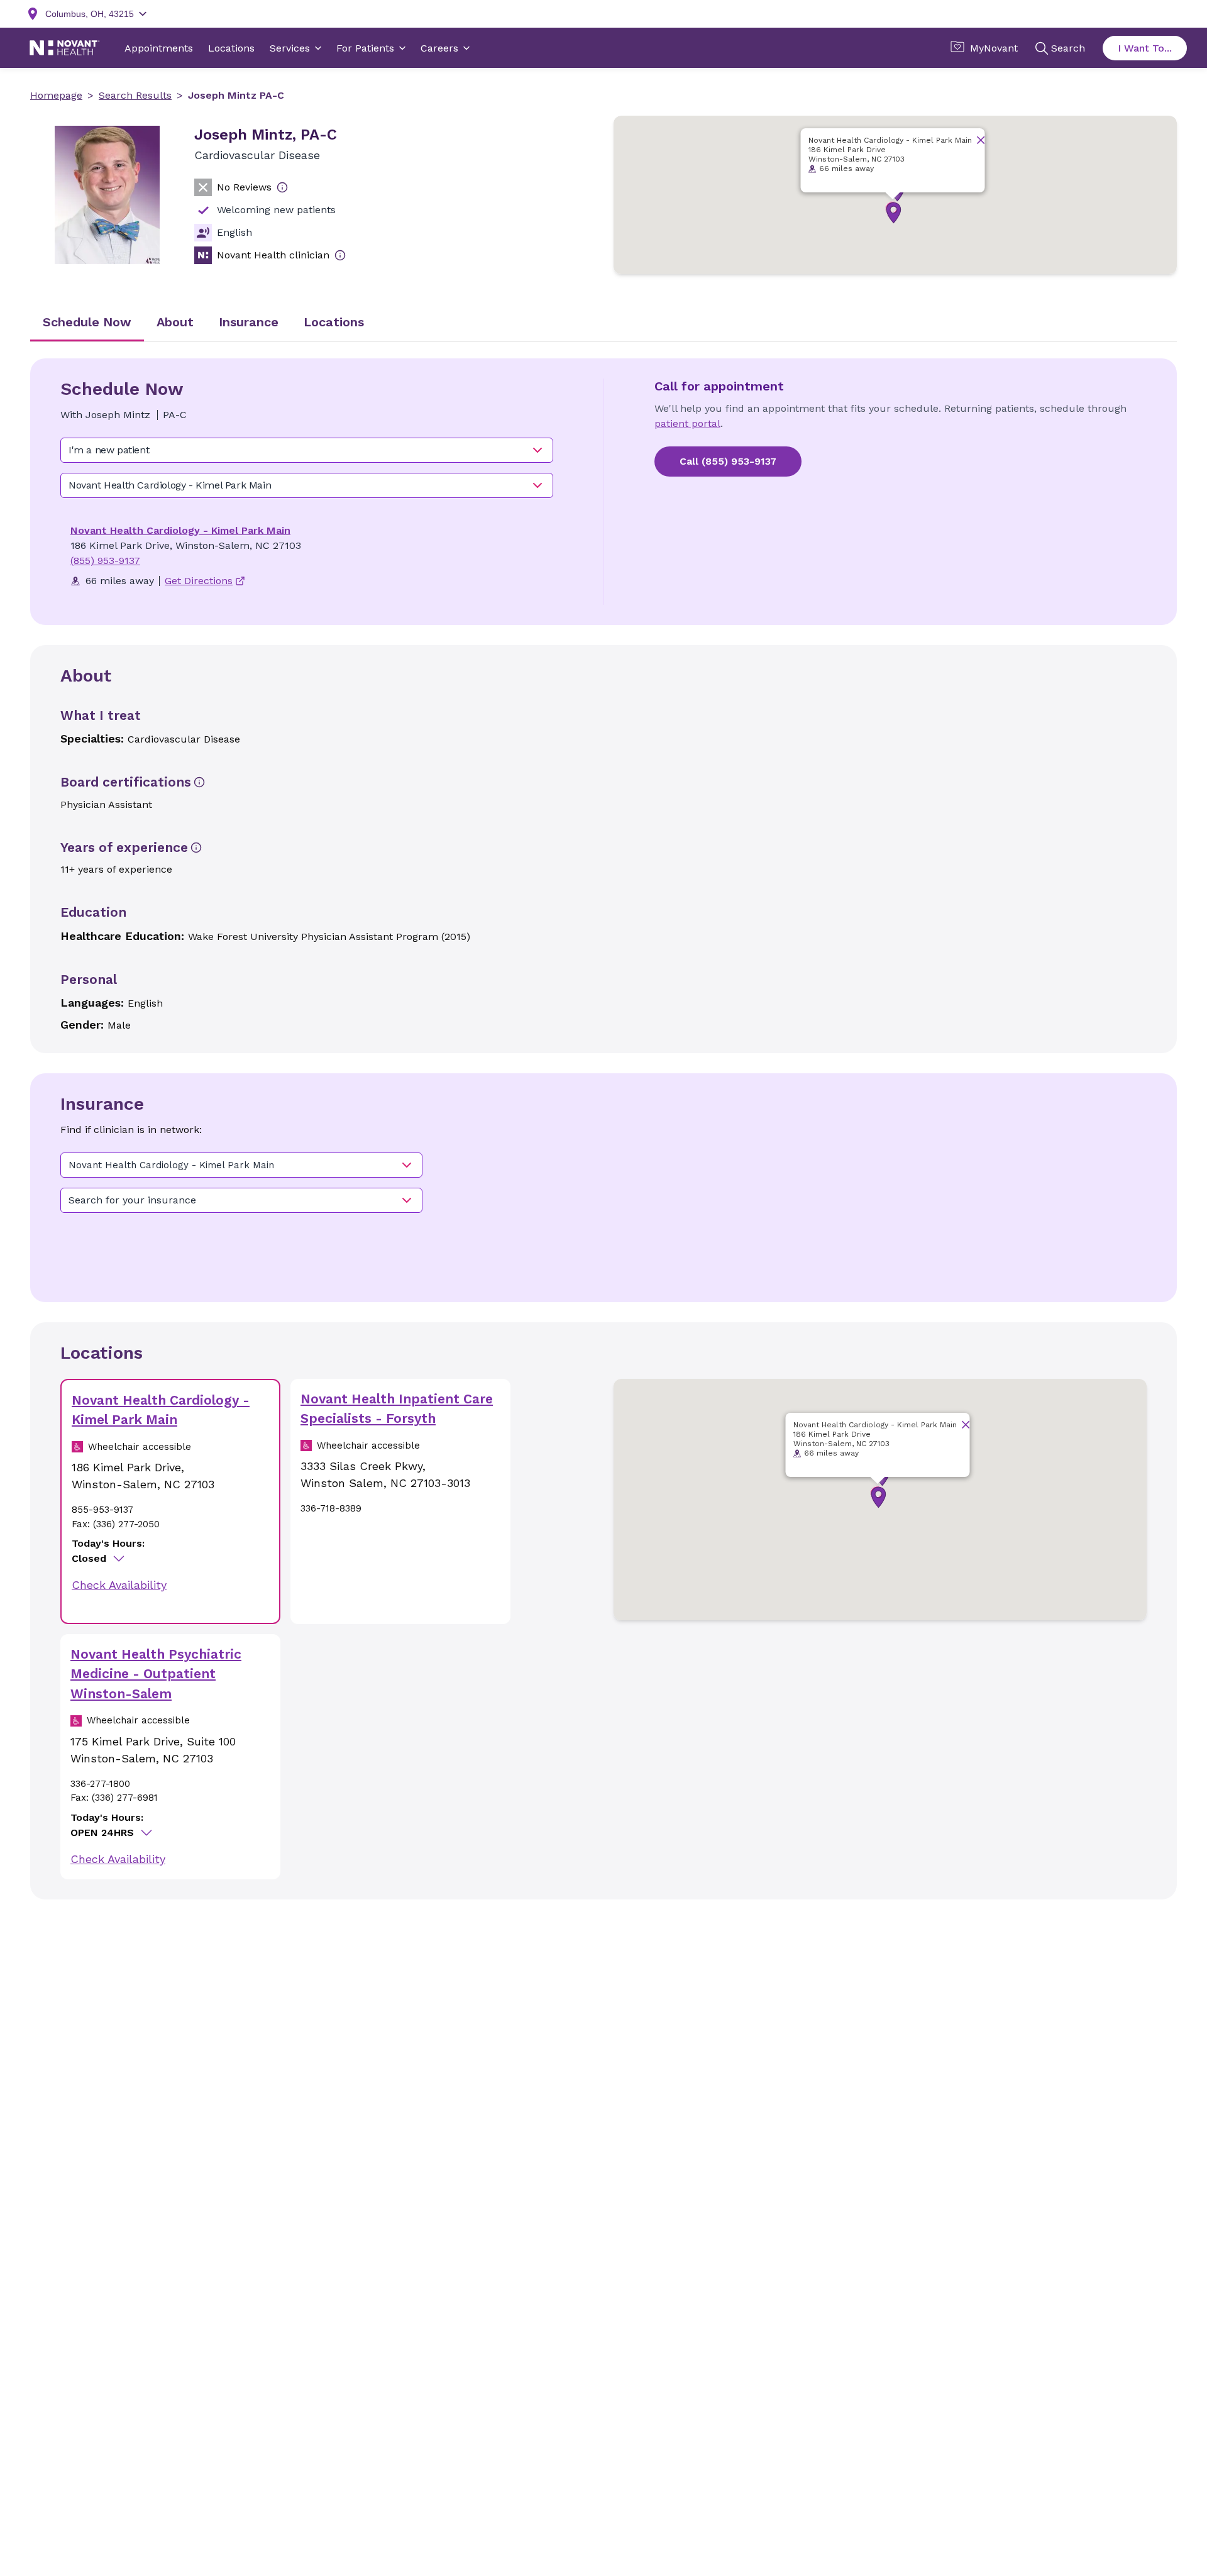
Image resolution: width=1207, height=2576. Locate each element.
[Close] (981, 140)
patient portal (687, 423)
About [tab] (175, 322)
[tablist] (603, 323)
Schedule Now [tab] (87, 322)
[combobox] (307, 450)
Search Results (135, 95)
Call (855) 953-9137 (728, 461)
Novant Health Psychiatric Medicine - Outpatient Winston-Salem (156, 1674)
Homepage (56, 95)
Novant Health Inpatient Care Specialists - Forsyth (397, 1409)
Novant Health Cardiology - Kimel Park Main (180, 530)
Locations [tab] (334, 322)
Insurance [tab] (249, 322)
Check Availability (119, 1585)
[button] (894, 213)
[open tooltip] (282, 187)
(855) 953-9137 (105, 561)
